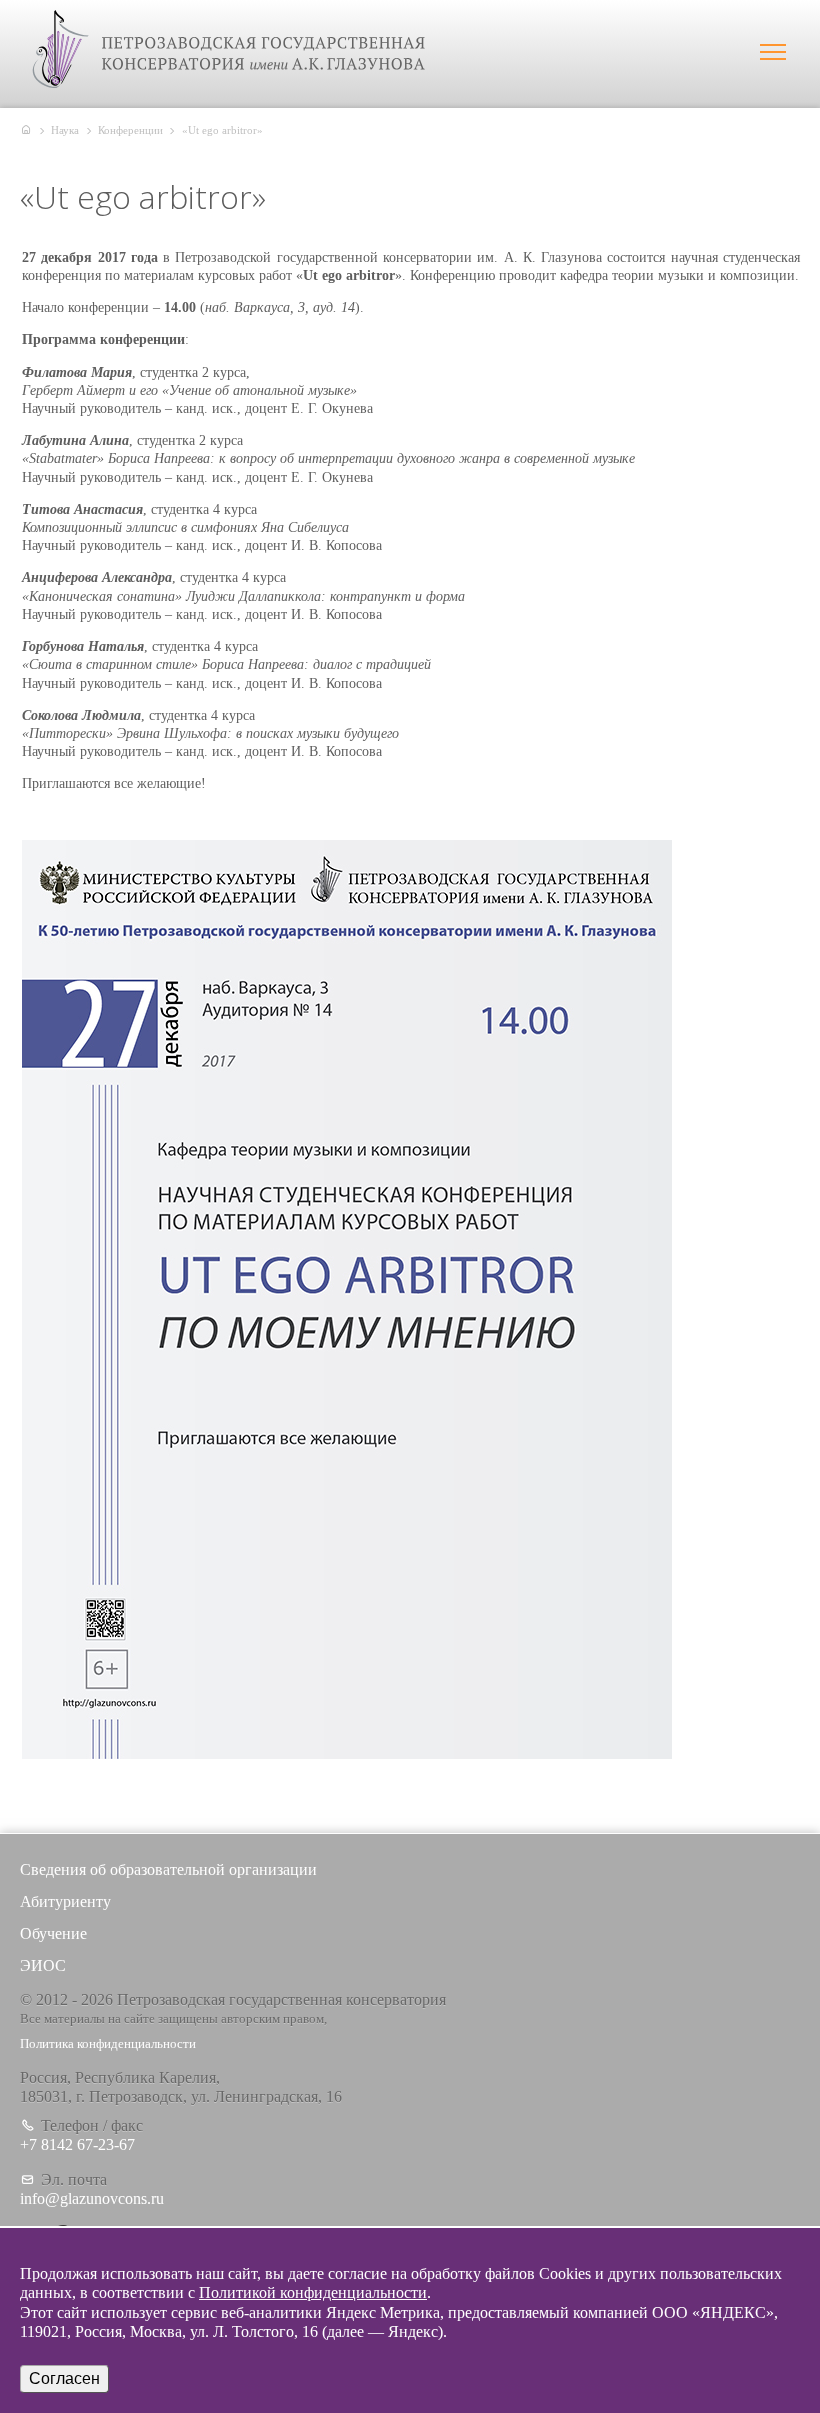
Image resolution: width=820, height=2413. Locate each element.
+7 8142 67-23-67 (77, 2144)
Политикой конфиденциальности (313, 2292)
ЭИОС (43, 1965)
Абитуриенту (65, 1901)
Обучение (53, 1933)
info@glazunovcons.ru (92, 2198)
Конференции (130, 130)
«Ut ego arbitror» (222, 130)
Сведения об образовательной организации (168, 1869)
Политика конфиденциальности (108, 2044)
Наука (65, 130)
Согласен (64, 2378)
